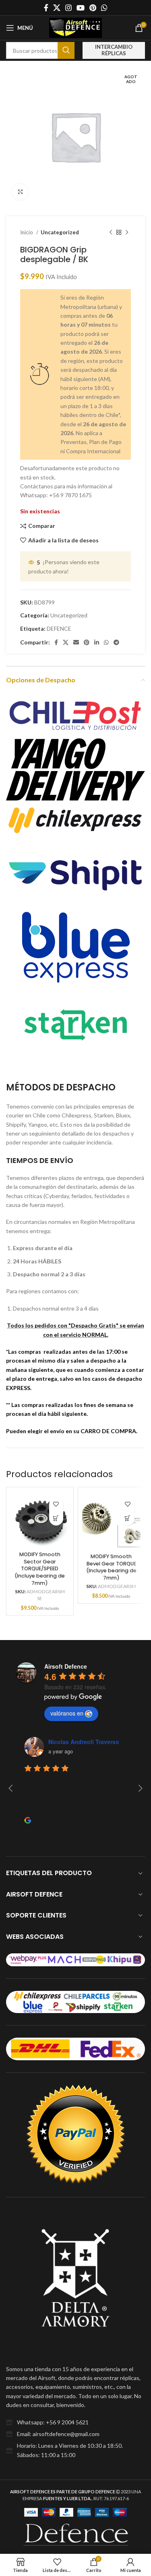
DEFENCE (59, 628)
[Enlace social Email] (76, 642)
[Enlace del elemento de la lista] (75, 2422)
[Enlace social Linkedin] (97, 642)
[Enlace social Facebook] (46, 8)
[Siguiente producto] (127, 233)
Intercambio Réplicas (114, 50)
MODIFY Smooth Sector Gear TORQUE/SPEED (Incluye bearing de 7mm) (40, 1569)
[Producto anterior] (111, 233)
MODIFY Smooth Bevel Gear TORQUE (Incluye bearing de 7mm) (111, 1567)
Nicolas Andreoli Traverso (84, 1742)
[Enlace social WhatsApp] (104, 8)
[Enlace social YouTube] (81, 8)
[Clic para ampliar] (20, 192)
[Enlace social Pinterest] (93, 8)
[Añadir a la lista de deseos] (56, 1504)
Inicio (27, 232)
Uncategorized (60, 232)
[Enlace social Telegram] (116, 642)
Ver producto (56, 1518)
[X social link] (57, 8)
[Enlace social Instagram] (68, 8)
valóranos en (67, 1713)
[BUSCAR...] (66, 50)
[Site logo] (76, 27)
